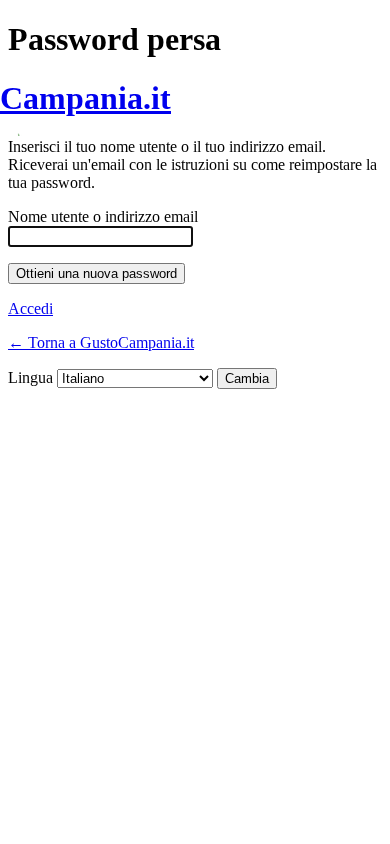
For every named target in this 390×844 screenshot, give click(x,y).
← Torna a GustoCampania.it (101, 342)
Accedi (30, 308)
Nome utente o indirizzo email (103, 216)
